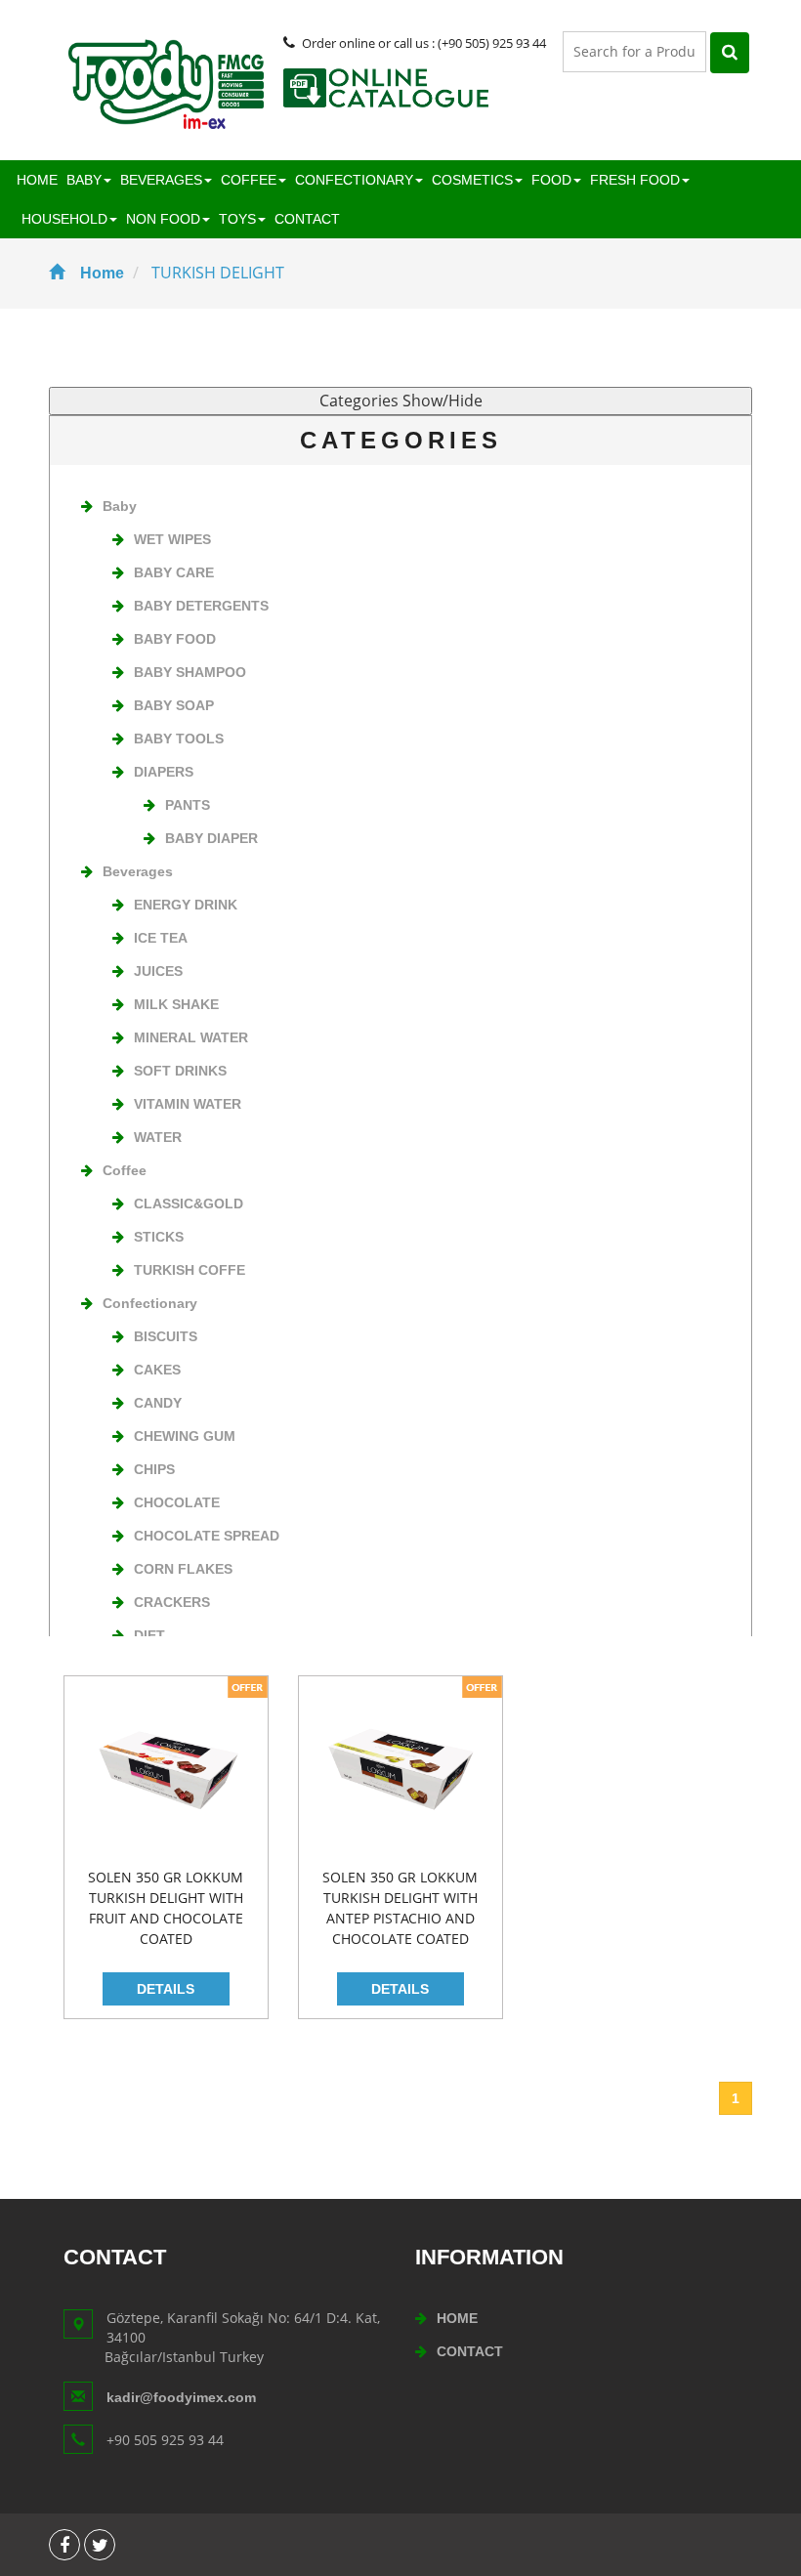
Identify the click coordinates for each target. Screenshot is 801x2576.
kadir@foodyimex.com (181, 2397)
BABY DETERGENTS (201, 606)
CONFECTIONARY (354, 180)
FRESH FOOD (635, 180)
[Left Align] (730, 53)
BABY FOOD (175, 639)
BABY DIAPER (211, 838)
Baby (120, 506)
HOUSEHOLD (64, 219)
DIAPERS (164, 772)
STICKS (159, 1237)
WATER (158, 1137)
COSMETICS (472, 180)
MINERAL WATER (191, 1037)
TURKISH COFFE (190, 1270)
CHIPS (154, 1469)
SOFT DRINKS (180, 1071)
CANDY (158, 1403)
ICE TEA (161, 938)
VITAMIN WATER (188, 1104)
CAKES (157, 1370)
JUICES (158, 971)
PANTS (188, 805)
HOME (37, 180)
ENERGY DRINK (186, 905)
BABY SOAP (174, 705)
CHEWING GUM (185, 1436)
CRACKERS (172, 1602)
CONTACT (307, 219)
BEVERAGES (161, 180)
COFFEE (249, 180)
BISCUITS (166, 1336)
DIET (149, 1635)
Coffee (125, 1170)
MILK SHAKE (176, 1004)
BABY (84, 180)
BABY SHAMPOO (190, 672)
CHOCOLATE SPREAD (207, 1536)
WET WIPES (172, 539)
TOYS (237, 219)
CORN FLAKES (183, 1569)
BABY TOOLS (179, 739)
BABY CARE (174, 572)
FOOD (551, 180)
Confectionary (150, 1303)
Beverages (138, 871)
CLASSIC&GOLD (189, 1204)
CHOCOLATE (177, 1502)
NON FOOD (163, 219)
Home (102, 273)
